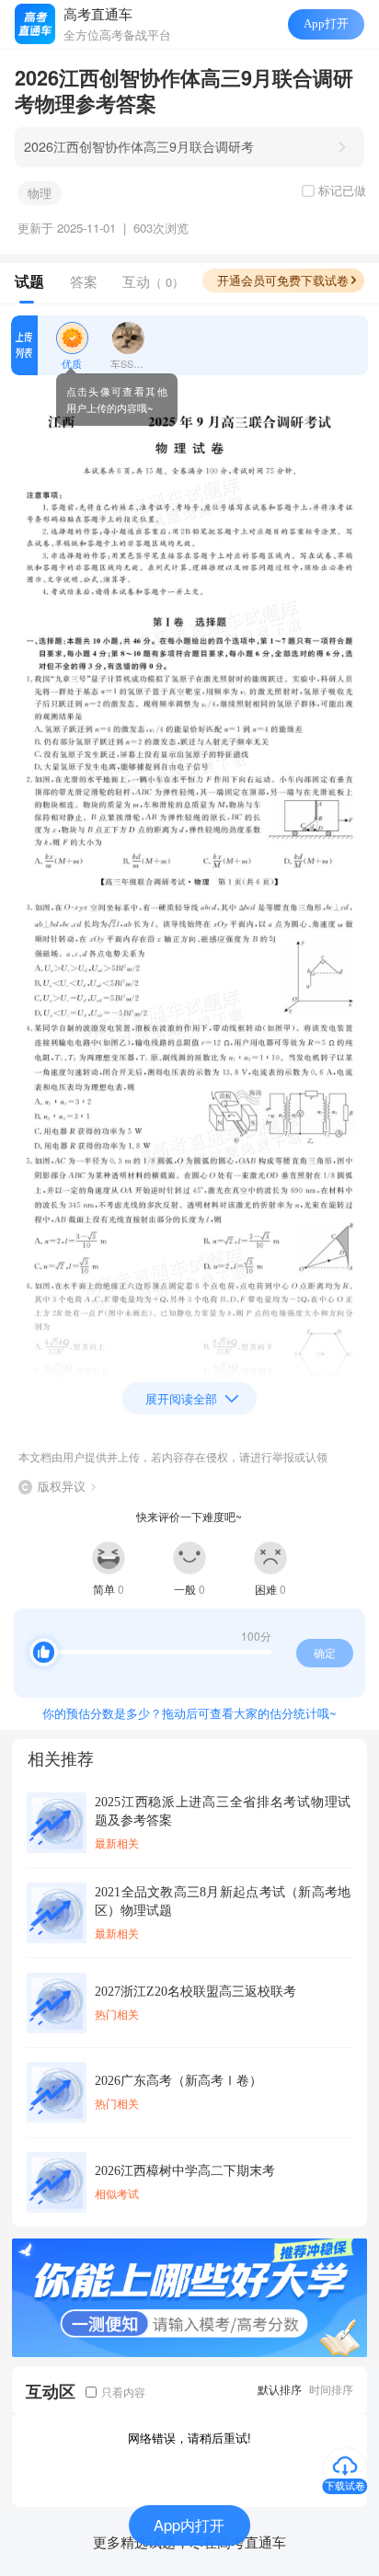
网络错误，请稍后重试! (189, 2438)
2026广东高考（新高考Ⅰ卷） (178, 2080)
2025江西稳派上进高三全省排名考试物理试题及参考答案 (223, 1811)
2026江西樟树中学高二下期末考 (185, 2170)
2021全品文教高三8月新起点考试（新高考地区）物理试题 (223, 1901)
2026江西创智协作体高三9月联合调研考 (139, 146)
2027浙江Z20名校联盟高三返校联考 (195, 1991)
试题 (29, 281)
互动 (153, 281)
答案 (84, 281)
